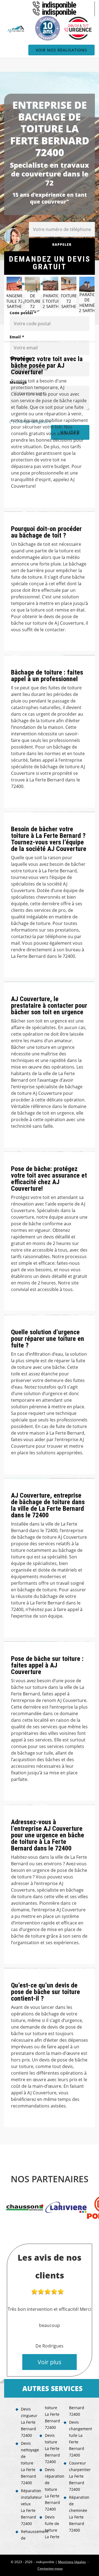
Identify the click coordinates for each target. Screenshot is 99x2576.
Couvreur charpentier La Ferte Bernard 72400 (76, 2476)
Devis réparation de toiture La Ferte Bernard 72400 (52, 2489)
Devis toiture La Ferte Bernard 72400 (52, 2448)
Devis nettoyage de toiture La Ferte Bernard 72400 (28, 2463)
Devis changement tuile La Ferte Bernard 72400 (76, 2439)
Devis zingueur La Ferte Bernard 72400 (28, 2422)
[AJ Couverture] (16, 29)
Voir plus (50, 2362)
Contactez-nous (50, 2568)
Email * (17, 337)
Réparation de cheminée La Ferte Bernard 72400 (76, 2514)
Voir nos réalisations (61, 50)
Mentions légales (72, 2562)
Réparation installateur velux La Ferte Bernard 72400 (28, 2507)
